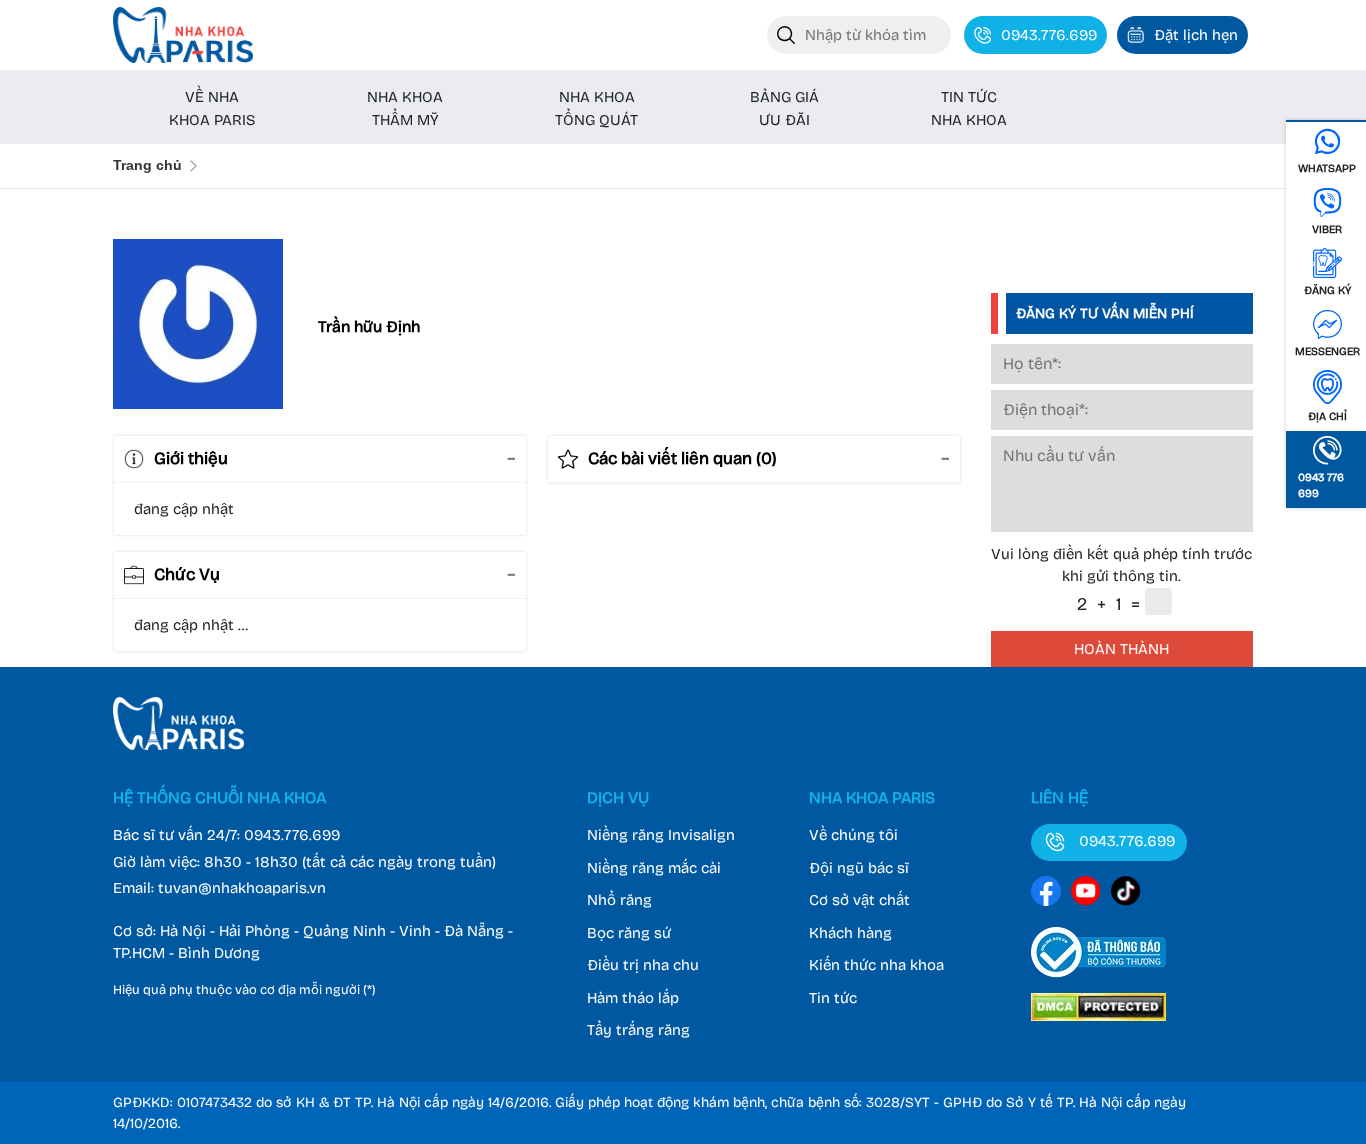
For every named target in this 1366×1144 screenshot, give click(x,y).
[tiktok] (1126, 894)
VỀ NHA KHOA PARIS (212, 108)
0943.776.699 (292, 835)
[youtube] (1086, 894)
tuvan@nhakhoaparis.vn (242, 888)
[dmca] (1098, 1024)
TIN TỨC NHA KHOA (969, 108)
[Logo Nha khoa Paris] (178, 745)
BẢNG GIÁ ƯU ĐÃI (784, 108)
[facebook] (1046, 894)
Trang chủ (147, 165)
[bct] (1098, 981)
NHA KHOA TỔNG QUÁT (596, 108)
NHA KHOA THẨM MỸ (405, 108)
